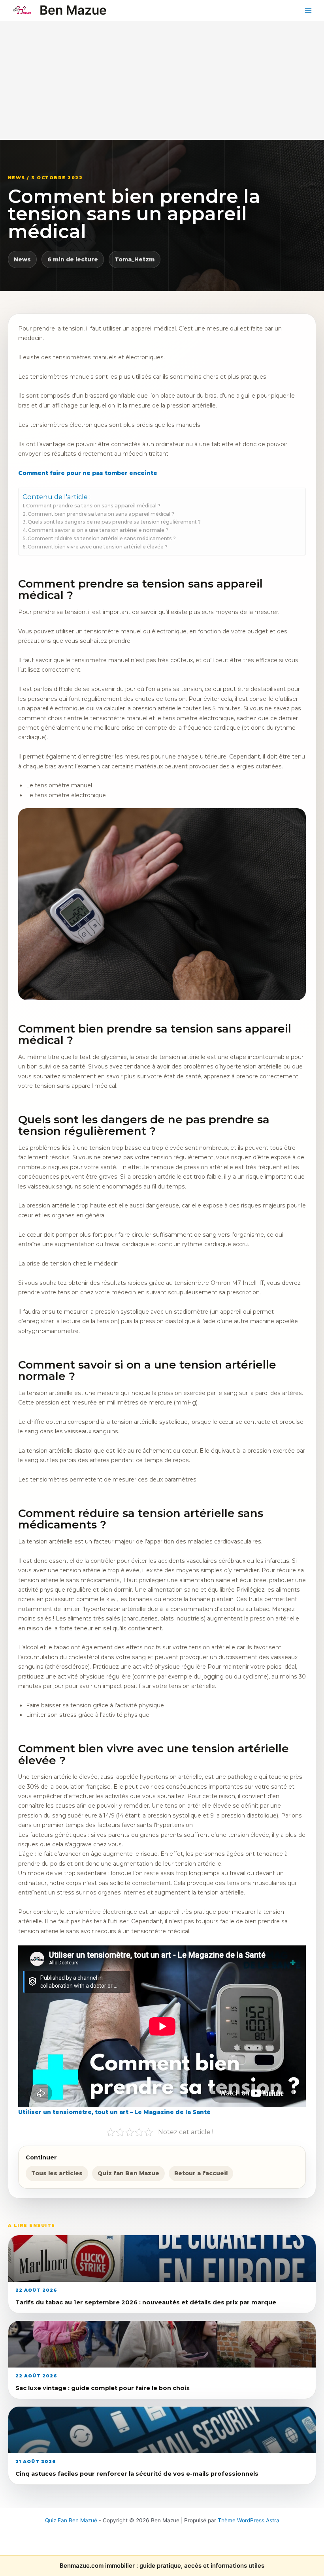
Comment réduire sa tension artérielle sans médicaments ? (102, 538)
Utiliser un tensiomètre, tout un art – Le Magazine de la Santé (114, 2112)
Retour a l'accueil (201, 2173)
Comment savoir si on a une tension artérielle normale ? (98, 530)
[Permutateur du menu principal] (308, 10)
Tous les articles (57, 2173)
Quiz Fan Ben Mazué (71, 2520)
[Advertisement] (162, 81)
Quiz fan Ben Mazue (128, 2173)
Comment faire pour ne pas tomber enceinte (88, 473)
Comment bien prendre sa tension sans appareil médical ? (101, 514)
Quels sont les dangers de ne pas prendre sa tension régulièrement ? (114, 522)
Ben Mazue (73, 10)
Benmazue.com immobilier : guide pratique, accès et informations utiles (162, 2566)
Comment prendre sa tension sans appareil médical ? (93, 506)
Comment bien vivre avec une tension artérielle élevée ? (98, 547)
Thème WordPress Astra (249, 2520)
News (22, 259)
